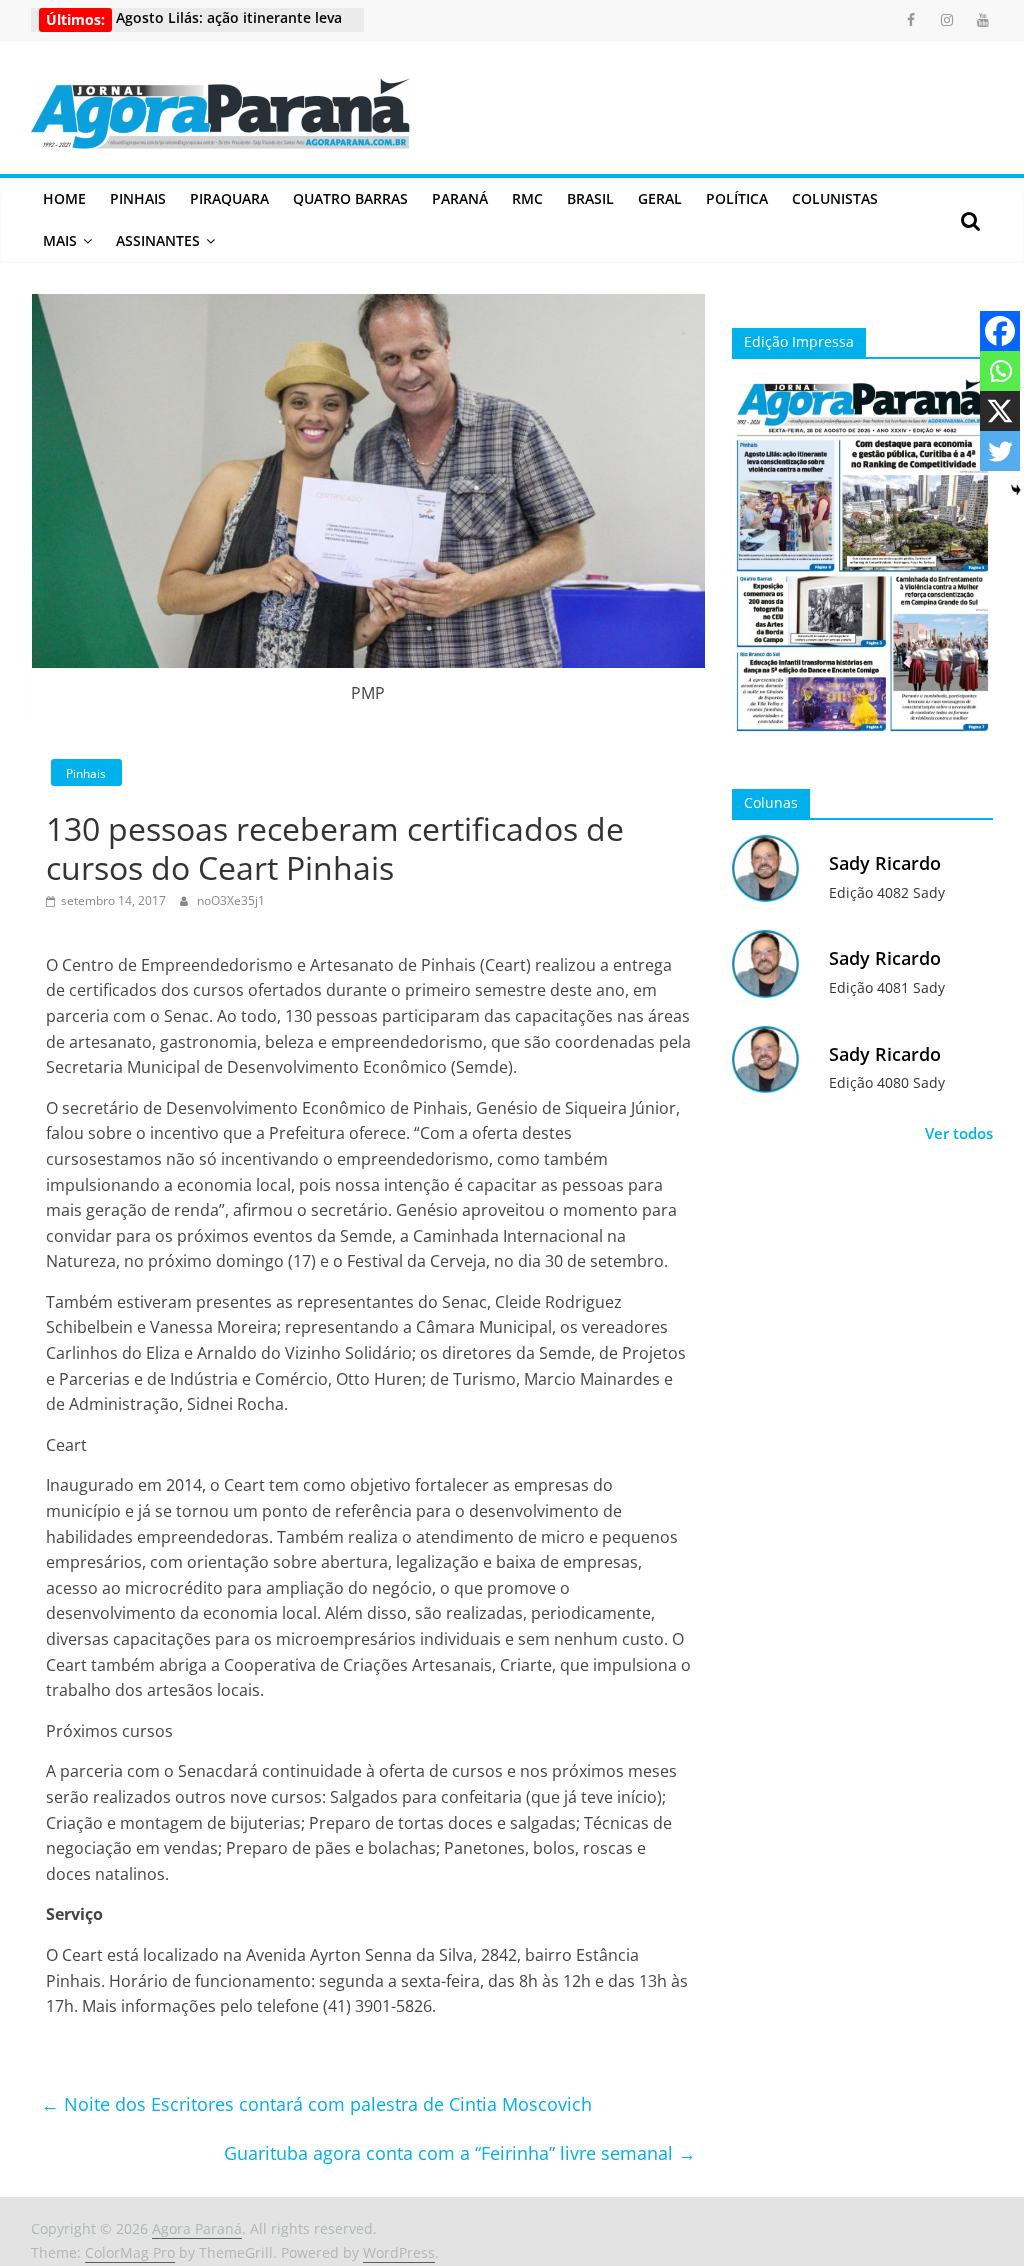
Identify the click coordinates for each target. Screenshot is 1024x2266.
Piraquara (229, 198)
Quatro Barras (350, 198)
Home (64, 198)
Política (737, 198)
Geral (660, 198)
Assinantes (158, 240)
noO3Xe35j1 (231, 900)
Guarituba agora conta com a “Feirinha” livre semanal (460, 2153)
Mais (60, 240)
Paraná (460, 198)
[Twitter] (1000, 451)
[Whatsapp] (1000, 371)
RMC (527, 198)
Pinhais (138, 198)
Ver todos (959, 1133)
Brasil (590, 198)
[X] (1000, 411)
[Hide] (1016, 490)
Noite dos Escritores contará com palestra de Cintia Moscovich (316, 2104)
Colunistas (835, 198)
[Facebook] (1000, 331)
